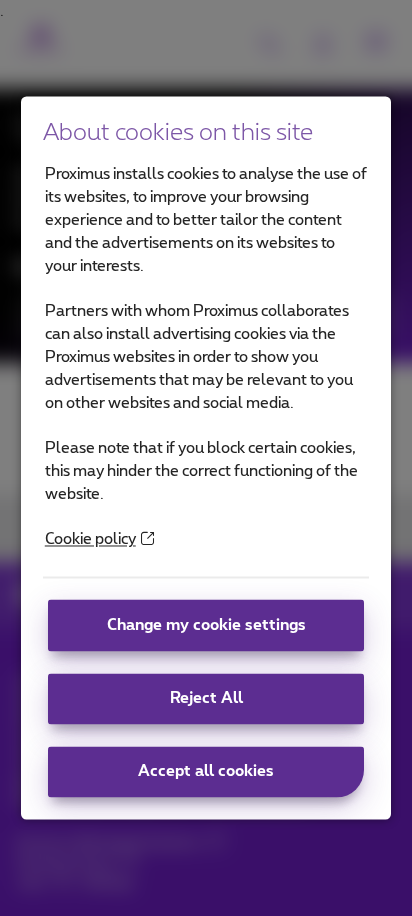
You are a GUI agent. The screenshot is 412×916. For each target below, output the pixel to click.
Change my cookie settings (206, 625)
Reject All (206, 698)
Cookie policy (90, 540)
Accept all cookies (206, 771)
